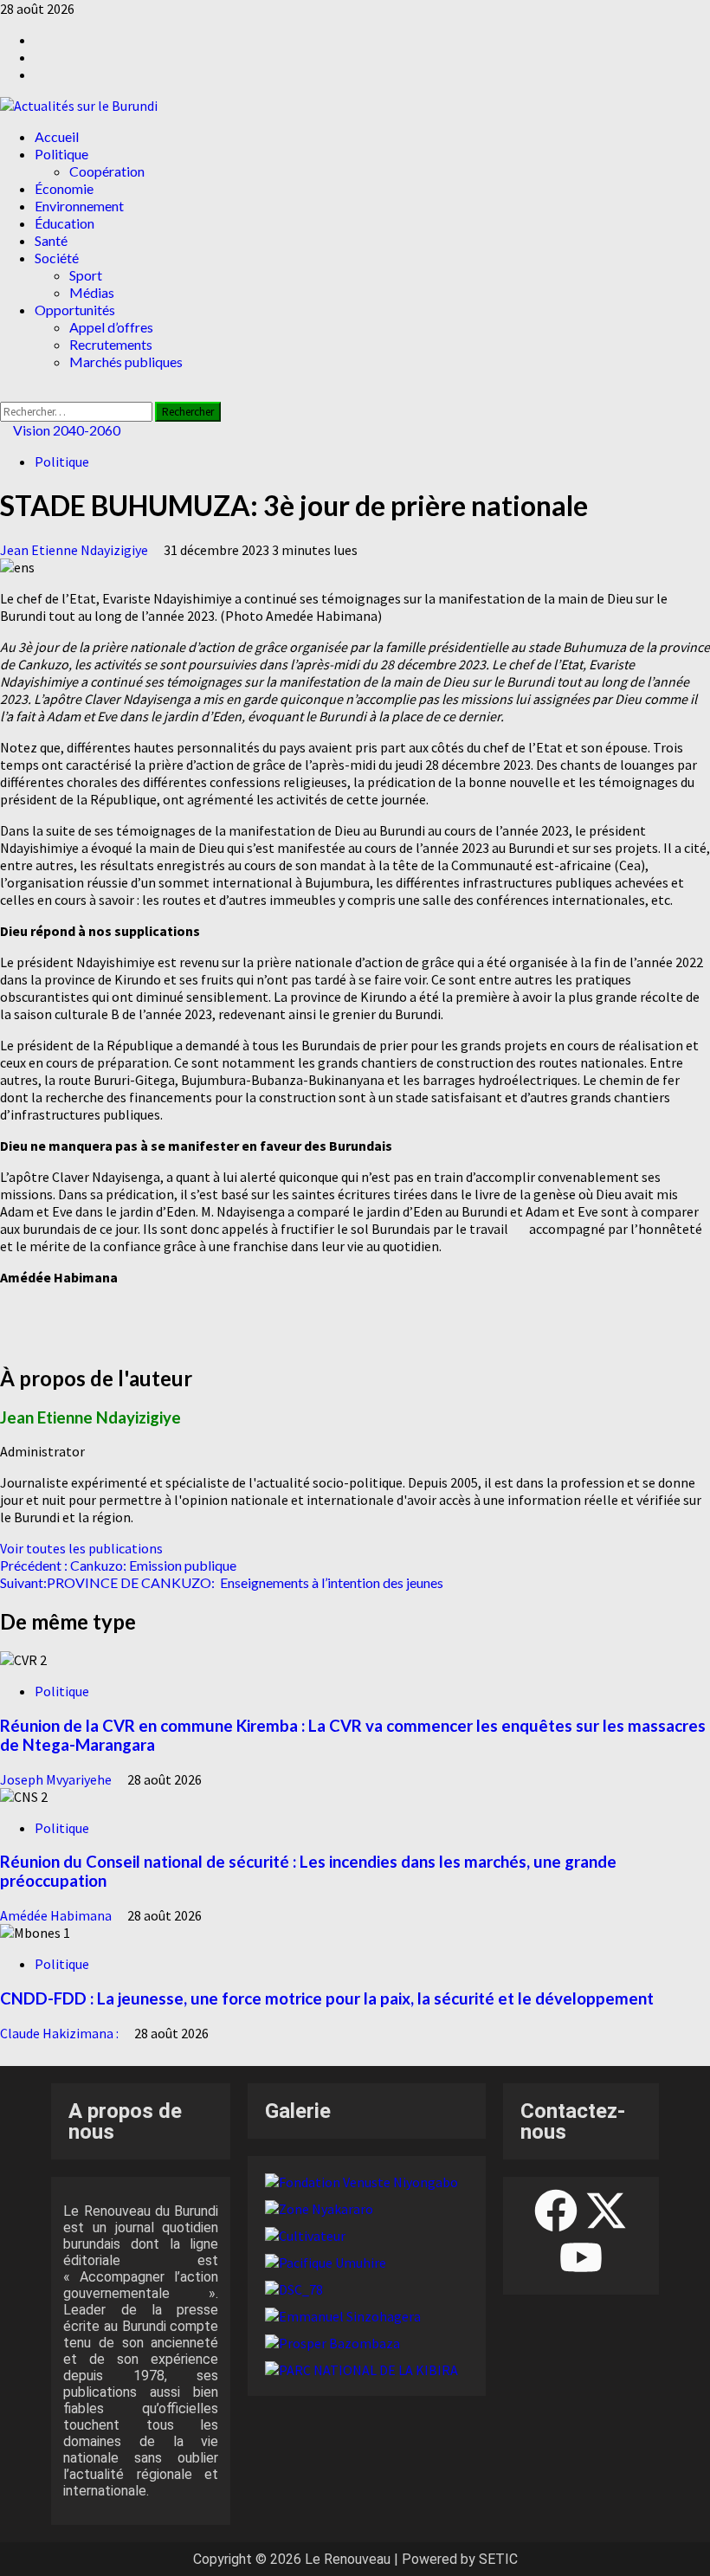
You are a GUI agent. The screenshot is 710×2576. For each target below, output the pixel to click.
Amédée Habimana (57, 1915)
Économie (64, 188)
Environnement (79, 206)
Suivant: (222, 1582)
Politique (61, 154)
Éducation (65, 223)
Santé (51, 240)
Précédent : (118, 1565)
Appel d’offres (111, 327)
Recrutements (111, 344)
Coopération (107, 171)
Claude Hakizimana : (61, 2033)
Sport (86, 275)
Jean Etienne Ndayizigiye (75, 550)
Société (57, 258)
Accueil (57, 136)
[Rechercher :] (77, 410)
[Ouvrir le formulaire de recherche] (5, 393)
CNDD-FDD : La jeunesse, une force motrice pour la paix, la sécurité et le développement (327, 1998)
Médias (92, 292)
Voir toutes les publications (81, 1548)
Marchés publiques (126, 362)
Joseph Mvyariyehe (57, 1779)
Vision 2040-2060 (65, 430)
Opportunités (75, 310)
